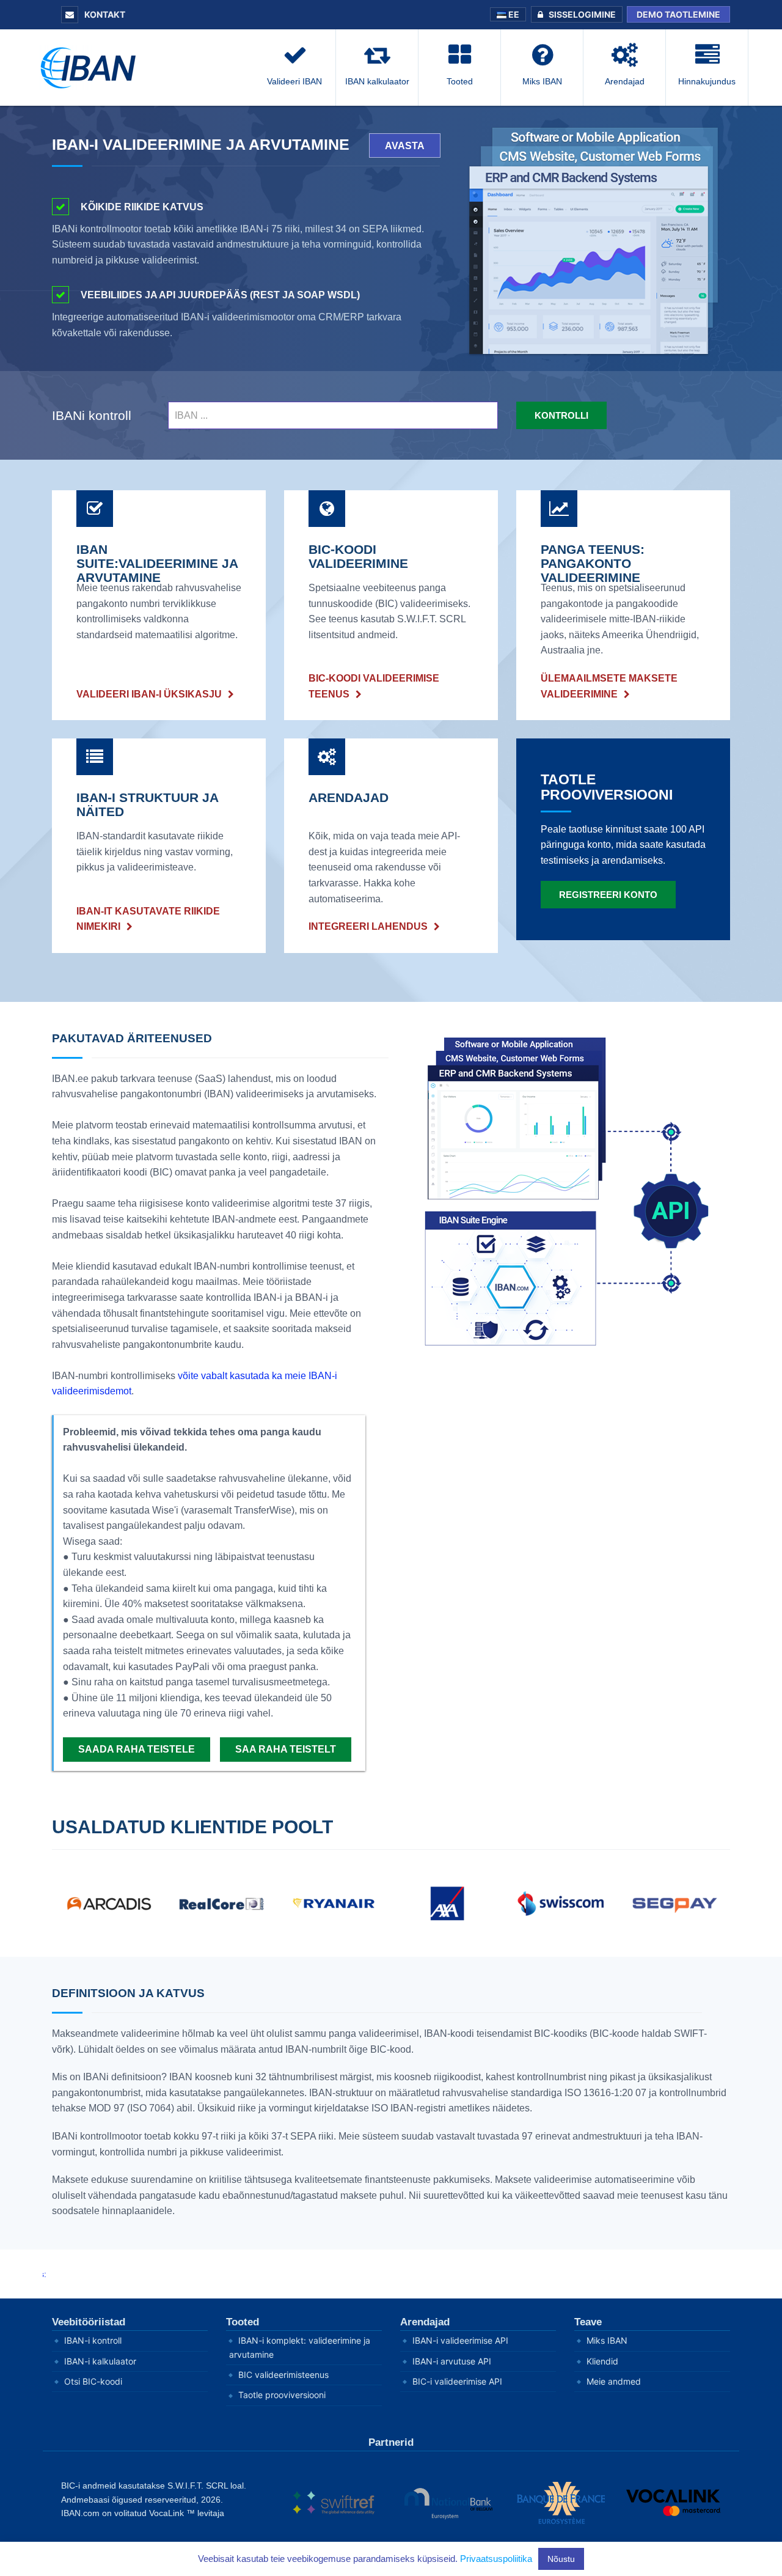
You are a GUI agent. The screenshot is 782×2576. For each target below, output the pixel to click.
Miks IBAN (607, 2340)
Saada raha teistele (137, 1749)
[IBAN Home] (92, 67)
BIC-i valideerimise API (457, 2381)
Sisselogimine (582, 14)
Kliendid (602, 2361)
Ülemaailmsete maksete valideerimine (609, 686)
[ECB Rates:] (391, 2274)
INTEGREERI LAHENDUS (368, 926)
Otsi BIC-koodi (93, 2381)
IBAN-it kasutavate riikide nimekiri (148, 919)
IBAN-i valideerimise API (460, 2340)
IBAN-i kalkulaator (100, 2361)
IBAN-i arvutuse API (452, 2361)
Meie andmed (614, 2381)
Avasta (405, 146)
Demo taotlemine (678, 14)
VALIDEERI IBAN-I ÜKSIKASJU (149, 694)
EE (513, 14)
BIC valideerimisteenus (283, 2375)
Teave (588, 2322)
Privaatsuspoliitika (496, 2559)
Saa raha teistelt (286, 1749)
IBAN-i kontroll (93, 2340)
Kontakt (104, 14)
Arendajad (425, 2322)
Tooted (243, 2322)
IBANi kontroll (92, 415)
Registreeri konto (608, 895)
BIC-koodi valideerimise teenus (374, 686)
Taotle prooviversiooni (282, 2395)
